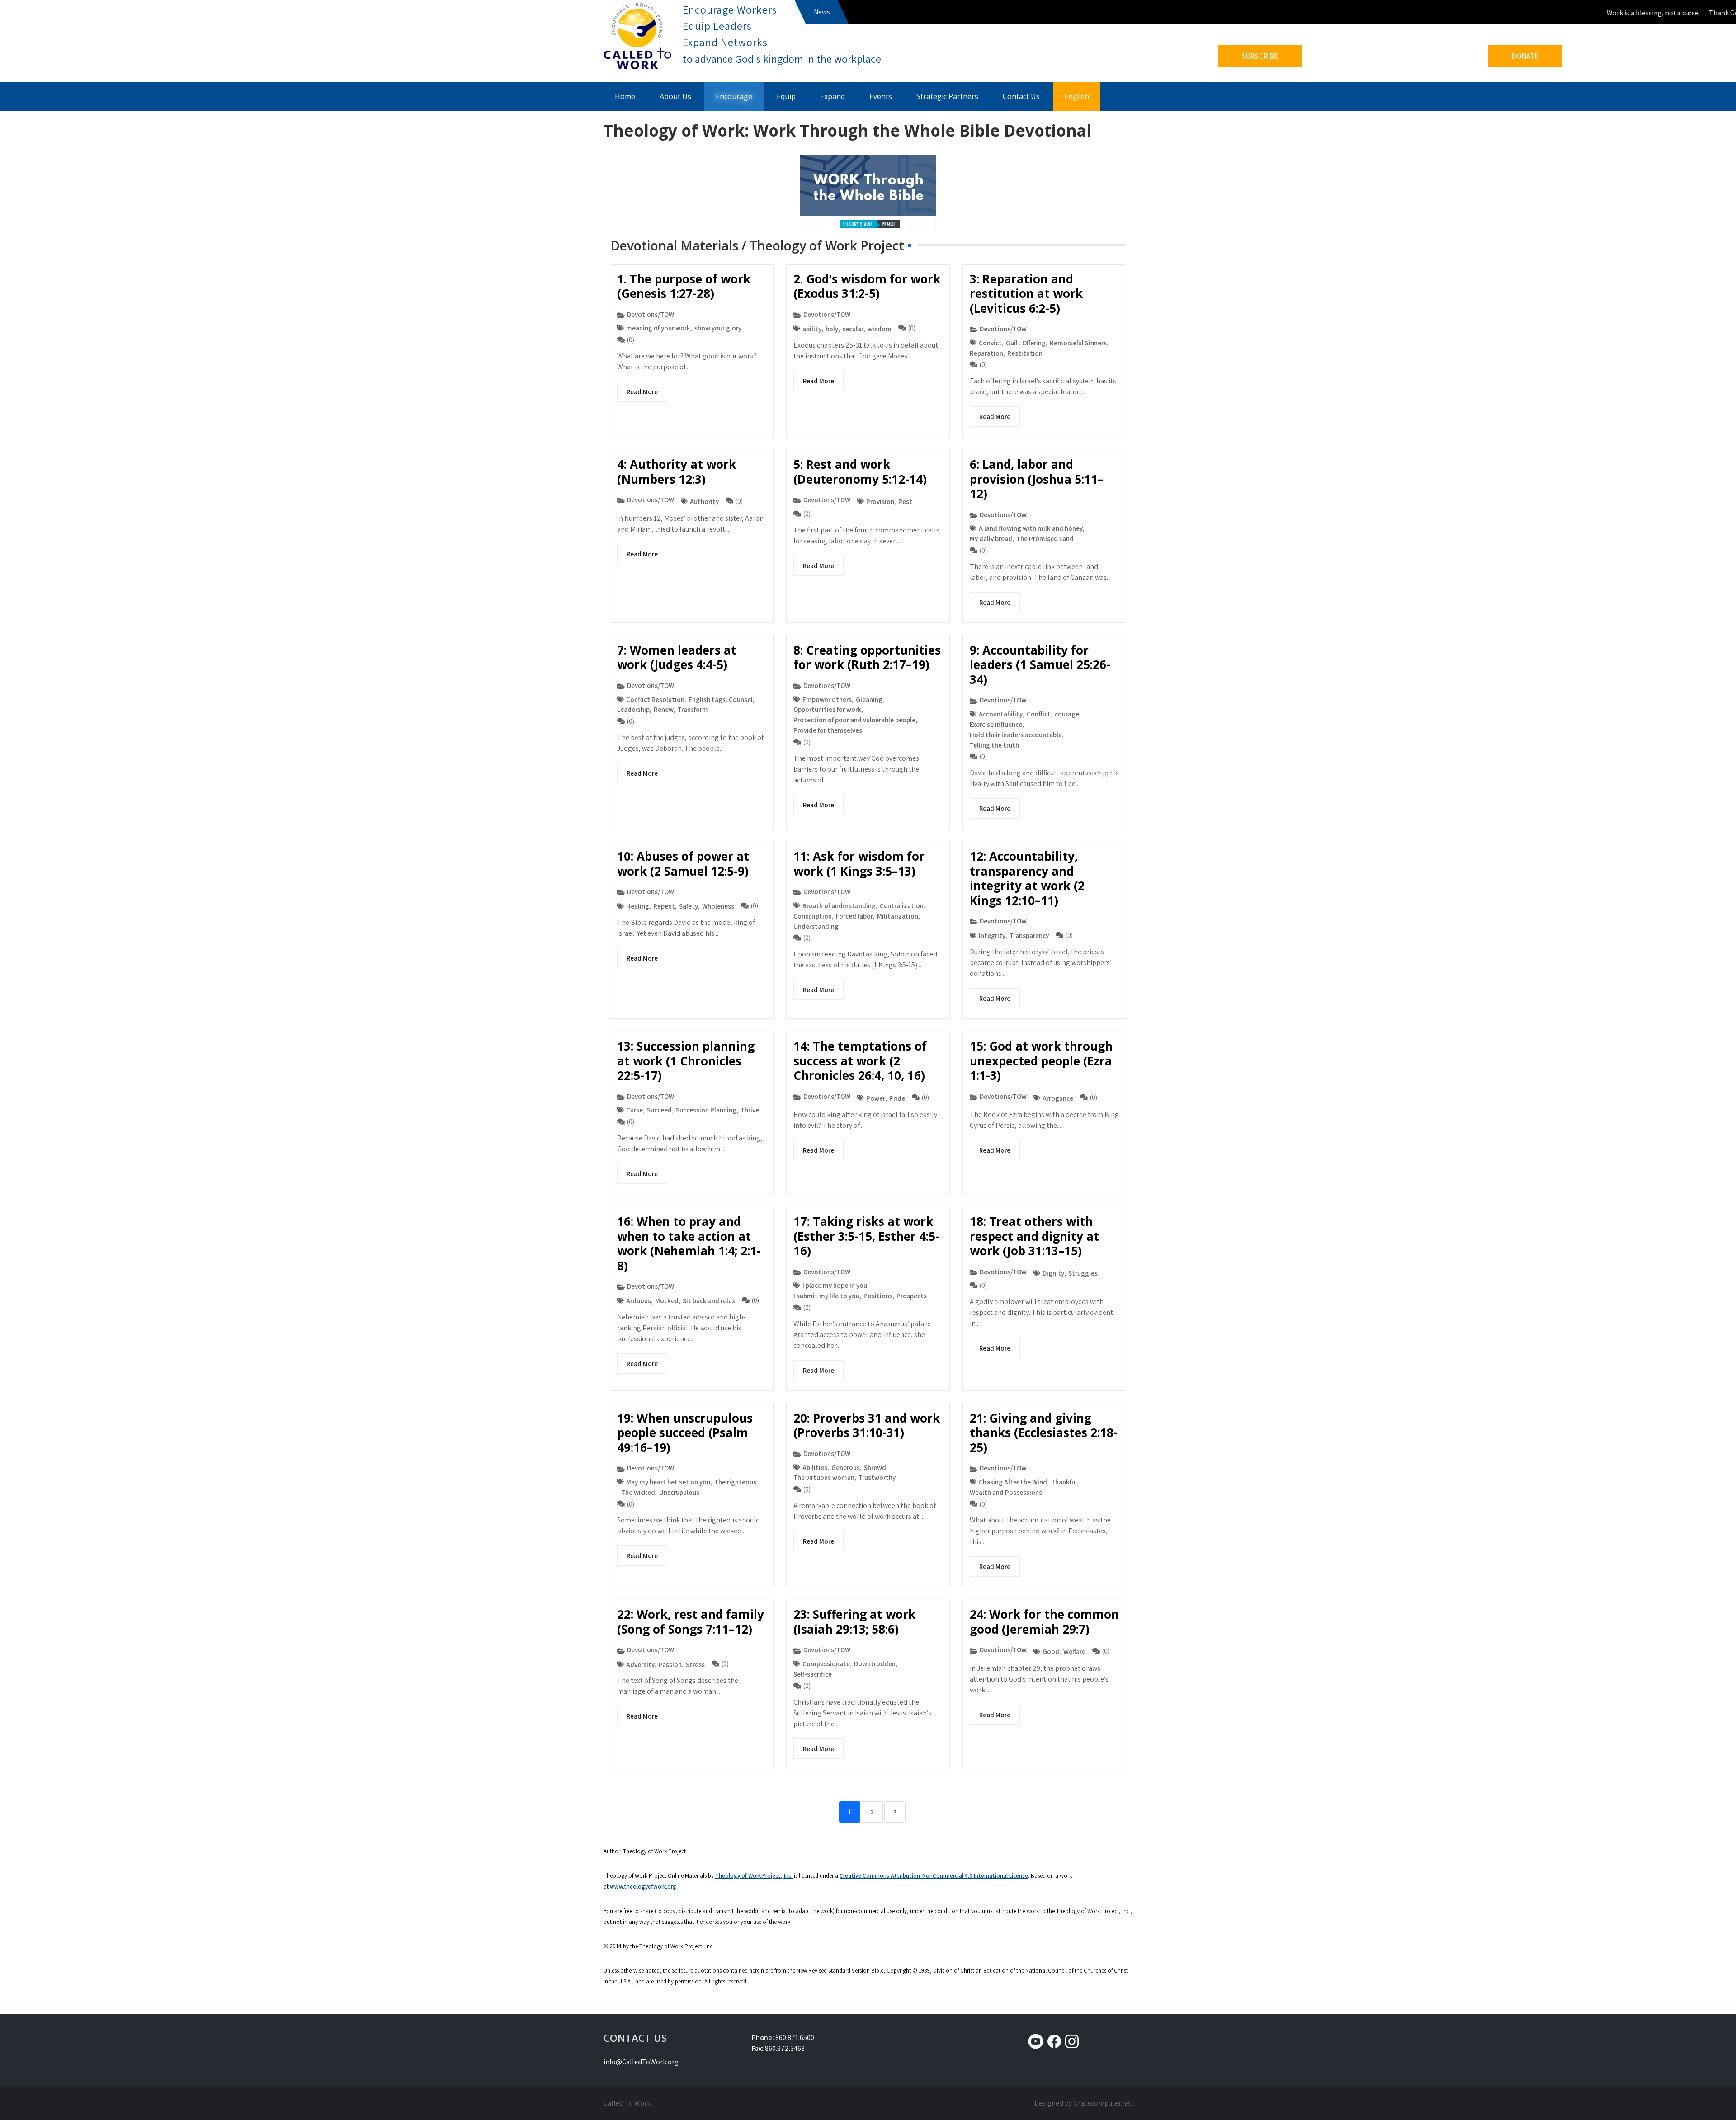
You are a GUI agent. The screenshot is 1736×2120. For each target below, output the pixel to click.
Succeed (659, 1110)
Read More (642, 392)
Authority (704, 501)
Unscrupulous (679, 1492)
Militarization (898, 916)
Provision (880, 501)
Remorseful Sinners (1078, 343)
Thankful (1064, 1482)
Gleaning (869, 699)
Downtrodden (875, 1663)
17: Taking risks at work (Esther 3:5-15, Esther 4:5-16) (866, 1236)
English (1077, 96)
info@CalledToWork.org (641, 2062)
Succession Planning (706, 1110)
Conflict (1039, 714)
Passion (670, 1664)
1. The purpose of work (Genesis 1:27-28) (684, 286)
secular (853, 329)
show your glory (718, 328)
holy (832, 329)
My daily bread (991, 538)
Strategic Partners (947, 96)
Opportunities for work (827, 709)
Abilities (815, 1467)
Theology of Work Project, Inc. (754, 1876)
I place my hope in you (835, 1285)
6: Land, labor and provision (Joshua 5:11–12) (1037, 479)
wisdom (880, 329)
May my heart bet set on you (668, 1482)
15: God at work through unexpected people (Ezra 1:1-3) (1041, 1061)
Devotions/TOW (651, 314)
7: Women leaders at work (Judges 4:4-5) (677, 657)
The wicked (638, 1492)
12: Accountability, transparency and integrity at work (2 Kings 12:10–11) (1027, 878)
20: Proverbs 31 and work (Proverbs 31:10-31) (867, 1425)
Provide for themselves (828, 730)
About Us (675, 96)
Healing (638, 906)
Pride (897, 1098)
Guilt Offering (1026, 343)
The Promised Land (1045, 538)
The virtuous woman (824, 1477)
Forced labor (854, 916)
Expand (833, 96)
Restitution (1025, 353)
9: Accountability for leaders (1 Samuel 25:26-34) (1040, 665)
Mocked (667, 1300)
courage (1067, 714)
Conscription (813, 916)
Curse (634, 1110)
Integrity (992, 935)
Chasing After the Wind (1013, 1482)
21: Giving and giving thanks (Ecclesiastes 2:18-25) (1044, 1433)
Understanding (816, 926)
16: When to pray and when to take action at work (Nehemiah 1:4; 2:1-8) (689, 1244)
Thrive (750, 1110)
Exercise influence (996, 724)
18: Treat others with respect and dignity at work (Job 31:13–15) (1034, 1236)
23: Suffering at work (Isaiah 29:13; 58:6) (854, 1622)
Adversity (640, 1664)
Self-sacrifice (813, 1674)
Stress (695, 1664)
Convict (990, 343)
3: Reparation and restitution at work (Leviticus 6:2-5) (1026, 294)
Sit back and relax (709, 1300)
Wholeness (718, 906)
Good (1051, 1651)
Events (881, 96)
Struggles (1083, 1273)
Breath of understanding (839, 905)
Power (876, 1098)
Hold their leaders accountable (1016, 735)
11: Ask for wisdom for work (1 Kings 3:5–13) (859, 864)
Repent (664, 906)
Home (625, 96)
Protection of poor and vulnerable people (854, 720)
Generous (846, 1467)
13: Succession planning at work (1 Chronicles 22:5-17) (686, 1061)
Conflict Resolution (655, 699)
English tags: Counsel (721, 699)
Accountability (1001, 714)
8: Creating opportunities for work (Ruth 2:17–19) (867, 657)
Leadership (633, 709)
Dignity (1053, 1273)
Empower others (827, 699)
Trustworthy (877, 1477)
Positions (878, 1296)
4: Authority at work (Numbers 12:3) (677, 472)
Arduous (639, 1300)
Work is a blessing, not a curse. (1618, 13)
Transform (693, 709)
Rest (905, 501)
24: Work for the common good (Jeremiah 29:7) (1044, 1622)
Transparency (1029, 935)
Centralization (902, 905)
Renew (664, 709)
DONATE (1525, 56)
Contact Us (1021, 96)
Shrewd (875, 1467)
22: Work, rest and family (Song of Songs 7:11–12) (691, 1622)
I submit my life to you (826, 1296)
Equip (786, 96)
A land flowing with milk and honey (1031, 528)
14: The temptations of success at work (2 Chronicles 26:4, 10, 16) (860, 1061)
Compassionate (826, 1663)
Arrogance (1058, 1098)
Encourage (734, 96)
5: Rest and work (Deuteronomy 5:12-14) (860, 472)
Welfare (1074, 1651)
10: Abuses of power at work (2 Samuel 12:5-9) (683, 864)
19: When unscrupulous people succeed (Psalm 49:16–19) (685, 1433)
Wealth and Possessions (1006, 1492)
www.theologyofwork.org (643, 1887)
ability (812, 329)
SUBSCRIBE (1260, 56)
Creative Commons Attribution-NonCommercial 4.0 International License (934, 1876)
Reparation (986, 353)
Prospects (912, 1296)
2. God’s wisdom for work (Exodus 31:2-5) (867, 286)
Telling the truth (994, 745)
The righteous (735, 1482)
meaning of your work (658, 328)
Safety (689, 906)
